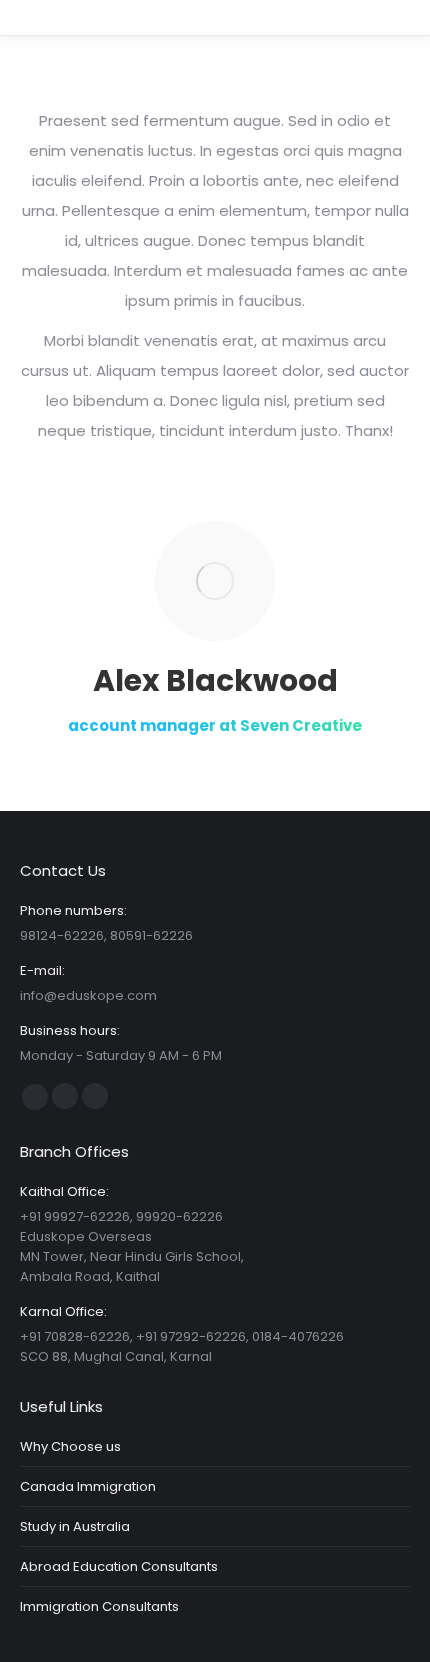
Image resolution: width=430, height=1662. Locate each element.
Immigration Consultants (99, 1606)
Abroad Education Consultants (119, 1566)
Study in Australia (75, 1526)
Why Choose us (70, 1446)
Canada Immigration (88, 1486)
